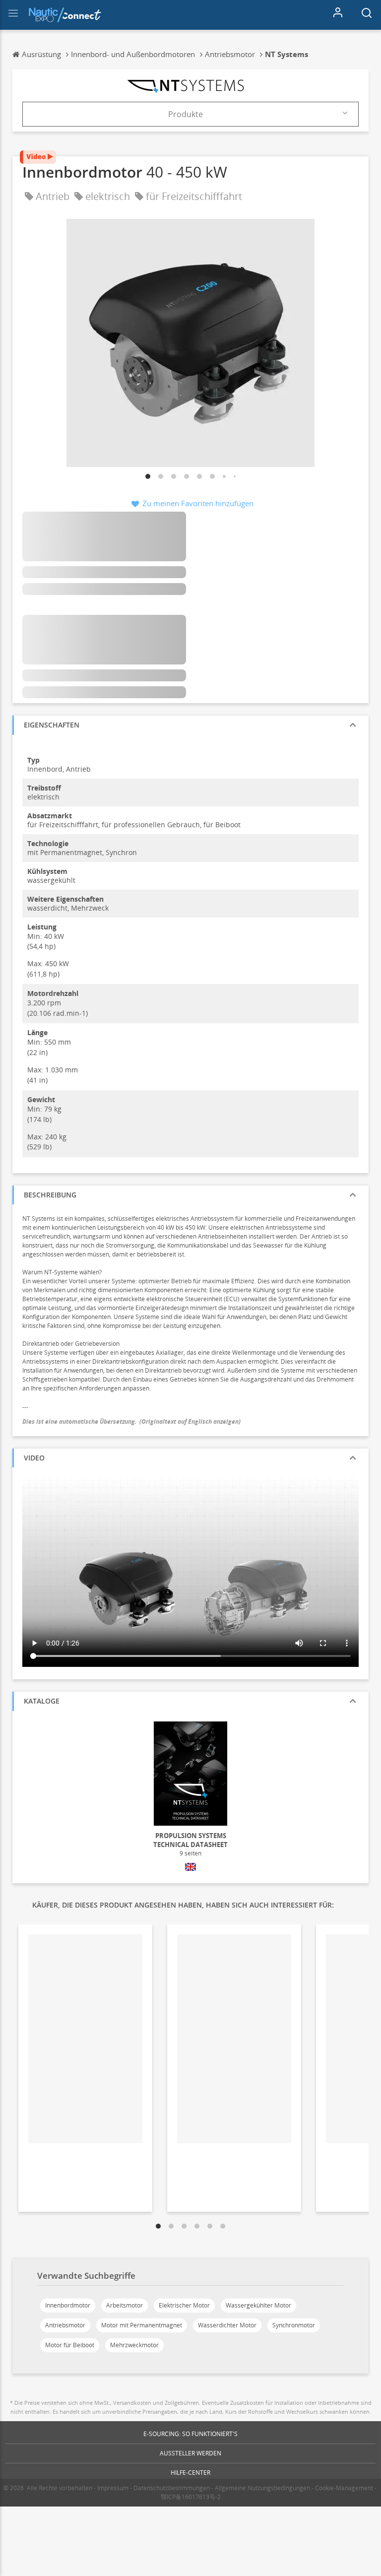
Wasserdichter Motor (227, 2325)
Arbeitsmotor (125, 2305)
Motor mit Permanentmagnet (142, 2325)
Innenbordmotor (68, 2305)
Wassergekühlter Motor (258, 2305)
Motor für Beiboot (70, 2345)
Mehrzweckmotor (134, 2345)
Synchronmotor (294, 2325)
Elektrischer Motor (184, 2305)
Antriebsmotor (65, 2325)
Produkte (186, 114)
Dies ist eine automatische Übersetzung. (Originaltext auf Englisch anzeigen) (131, 1421)
